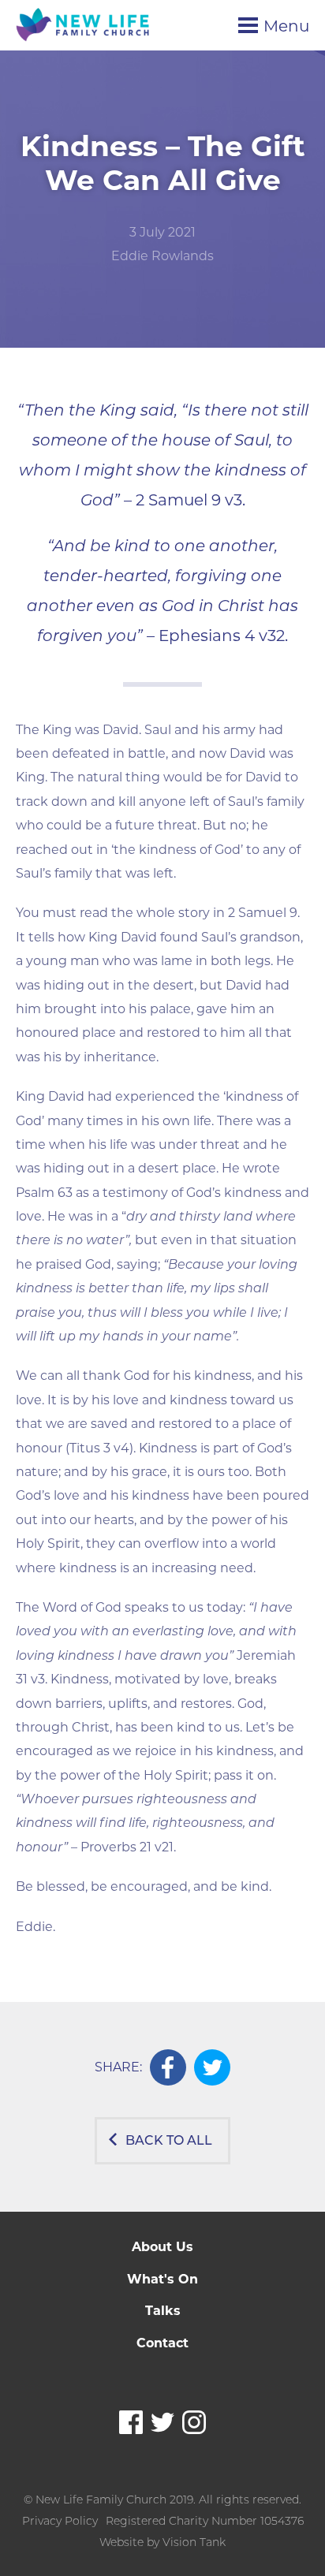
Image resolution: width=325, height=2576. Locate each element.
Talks (163, 2311)
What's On (162, 2279)
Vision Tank (194, 2542)
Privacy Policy (60, 2521)
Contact (162, 2343)
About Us (162, 2247)
